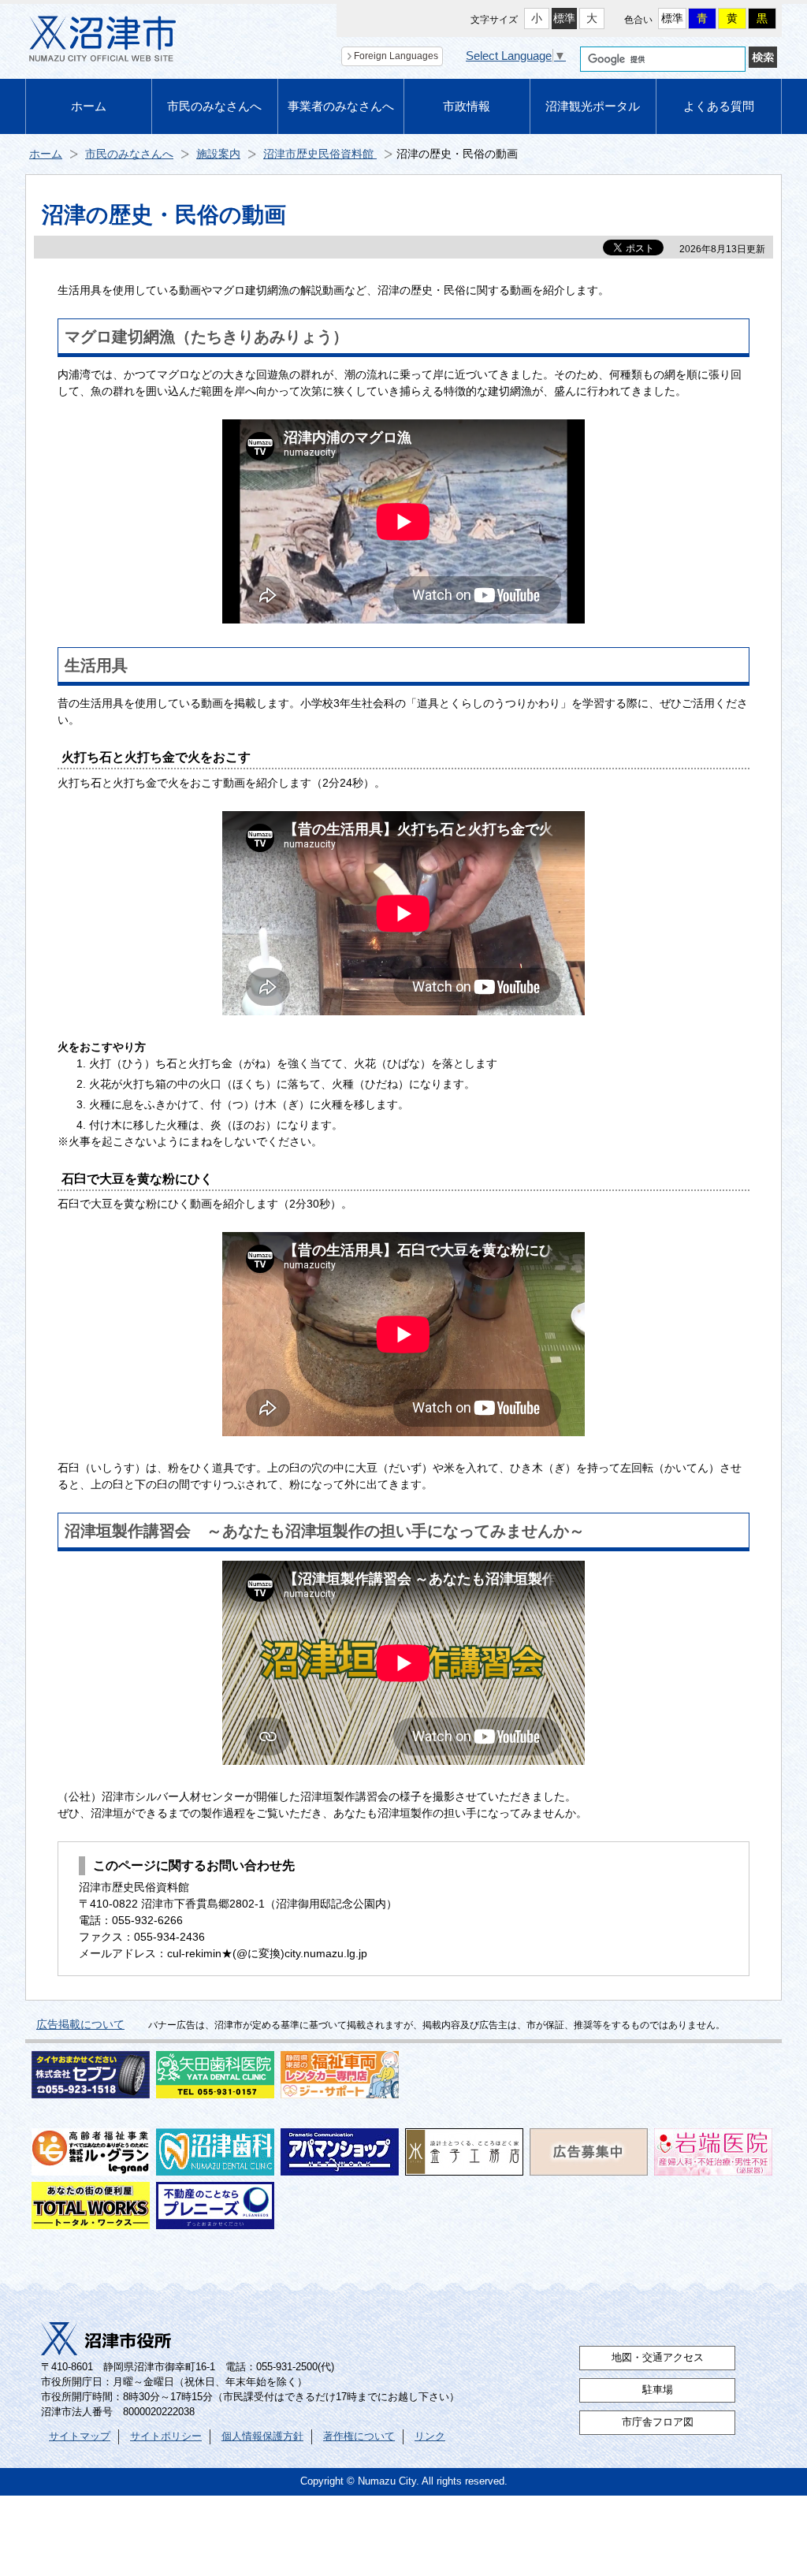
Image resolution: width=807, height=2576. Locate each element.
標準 (564, 18)
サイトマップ (80, 2436)
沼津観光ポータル (593, 106)
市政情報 (467, 106)
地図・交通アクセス (658, 2358)
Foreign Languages (396, 56)
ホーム (89, 106)
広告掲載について (80, 2024)
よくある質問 (719, 106)
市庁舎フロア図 (658, 2422)
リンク (430, 2436)
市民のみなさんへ (214, 106)
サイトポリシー (166, 2436)
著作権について (359, 2436)
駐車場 (658, 2390)
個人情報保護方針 (262, 2436)
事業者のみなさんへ (341, 106)
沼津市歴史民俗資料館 (320, 154)
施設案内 (218, 154)
